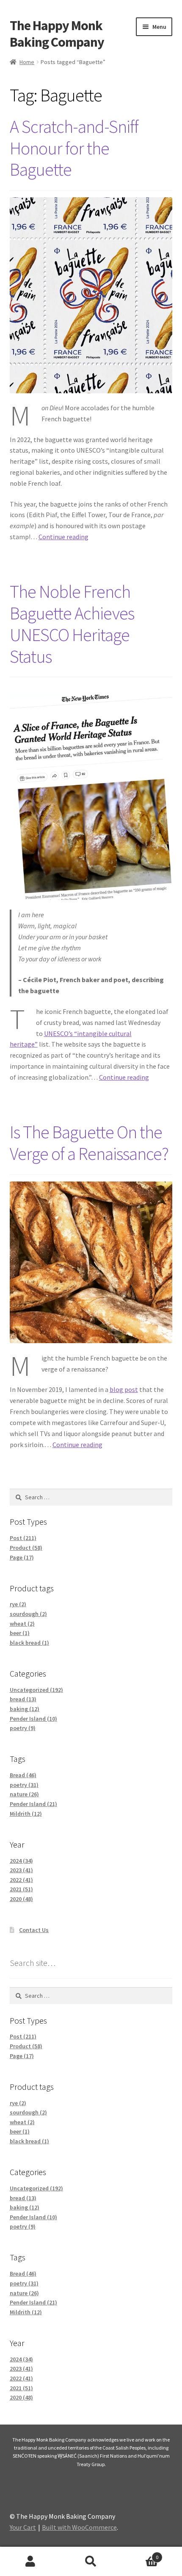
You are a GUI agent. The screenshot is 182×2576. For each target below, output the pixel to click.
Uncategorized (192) (36, 1690)
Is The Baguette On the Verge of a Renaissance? (89, 1143)
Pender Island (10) (33, 1719)
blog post (124, 1389)
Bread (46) (23, 1775)
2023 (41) (21, 1870)
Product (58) (26, 1548)
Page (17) (22, 1557)
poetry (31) (24, 1785)
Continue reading (63, 537)
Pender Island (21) (33, 1804)
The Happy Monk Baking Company (57, 34)
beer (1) (20, 1633)
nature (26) (24, 1794)
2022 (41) (21, 1880)
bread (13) (23, 1699)
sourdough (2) (28, 1614)
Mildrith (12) (26, 1814)
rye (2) (18, 1604)
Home (27, 62)
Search (91, 2562)
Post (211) (23, 1538)
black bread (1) (29, 1643)
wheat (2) (22, 1624)
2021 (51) (21, 1889)
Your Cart (23, 2527)
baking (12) (25, 1709)
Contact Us (34, 1930)
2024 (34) (21, 1861)
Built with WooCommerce (79, 2527)
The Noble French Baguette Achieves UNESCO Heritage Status (72, 624)
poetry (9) (23, 1728)
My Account (30, 2562)
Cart (140, 2554)
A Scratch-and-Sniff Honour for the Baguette (74, 148)
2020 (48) (21, 1899)
